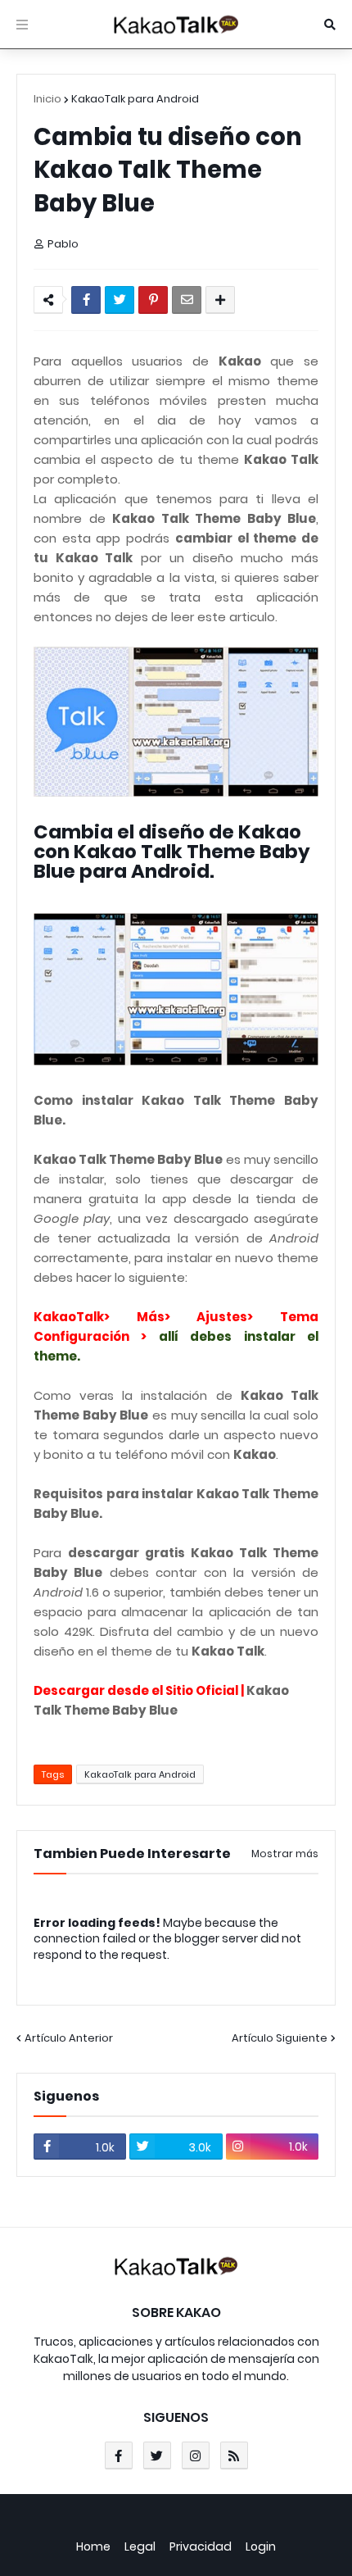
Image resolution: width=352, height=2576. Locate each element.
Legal (140, 2547)
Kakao (240, 361)
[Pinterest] (153, 300)
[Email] (187, 300)
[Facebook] (86, 300)
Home (93, 2547)
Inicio (47, 99)
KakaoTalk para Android (135, 99)
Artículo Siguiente (280, 2038)
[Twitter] (120, 300)
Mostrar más (285, 1854)
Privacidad (201, 2547)
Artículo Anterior (69, 2038)
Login (261, 2547)
